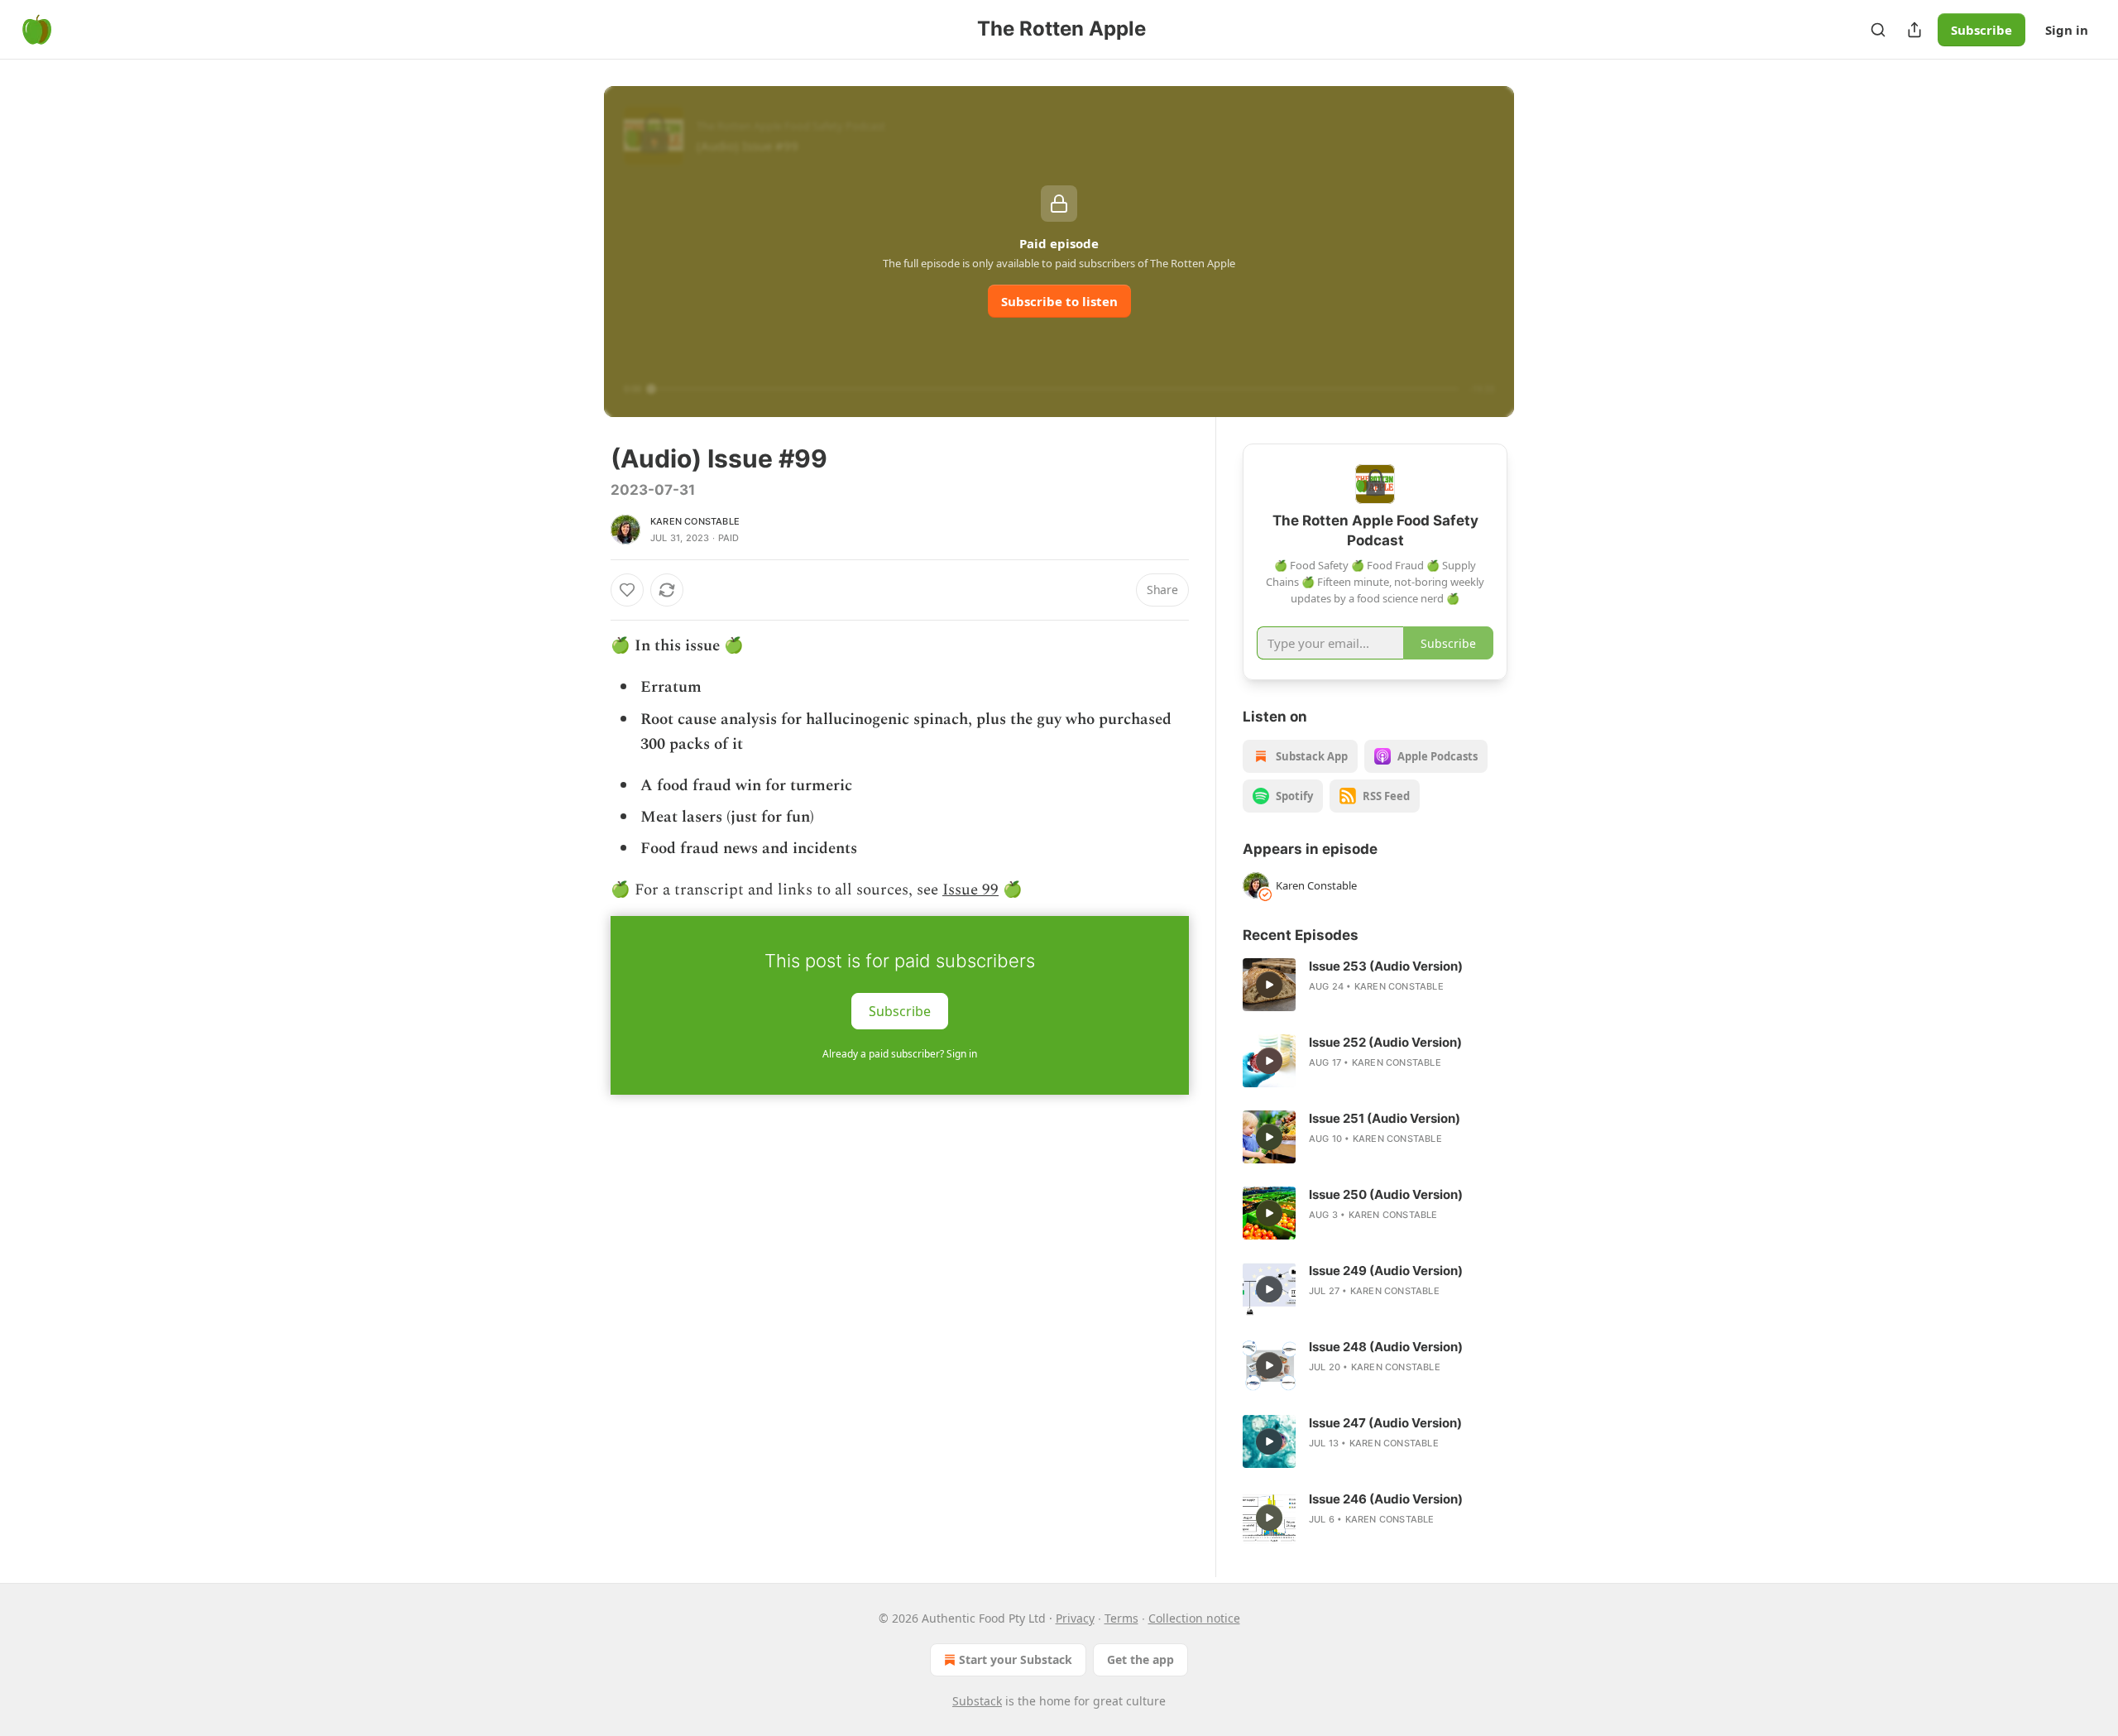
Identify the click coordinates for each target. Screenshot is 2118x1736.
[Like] (627, 590)
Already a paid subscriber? (900, 1054)
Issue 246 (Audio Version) (1386, 1499)
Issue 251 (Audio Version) (1385, 1118)
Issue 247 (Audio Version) (1385, 1423)
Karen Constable (695, 521)
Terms (1121, 1618)
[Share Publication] (1914, 30)
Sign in (2067, 30)
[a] (1269, 985)
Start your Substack (1016, 1659)
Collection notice (1194, 1618)
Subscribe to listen (1059, 301)
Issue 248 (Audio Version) (1386, 1347)
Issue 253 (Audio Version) (1386, 966)
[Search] (1878, 30)
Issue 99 (970, 890)
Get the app (1140, 1659)
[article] (1375, 985)
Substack (977, 1701)
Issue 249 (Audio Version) (1386, 1271)
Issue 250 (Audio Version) (1386, 1194)
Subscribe (1981, 30)
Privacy (1075, 1618)
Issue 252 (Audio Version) (1385, 1042)
